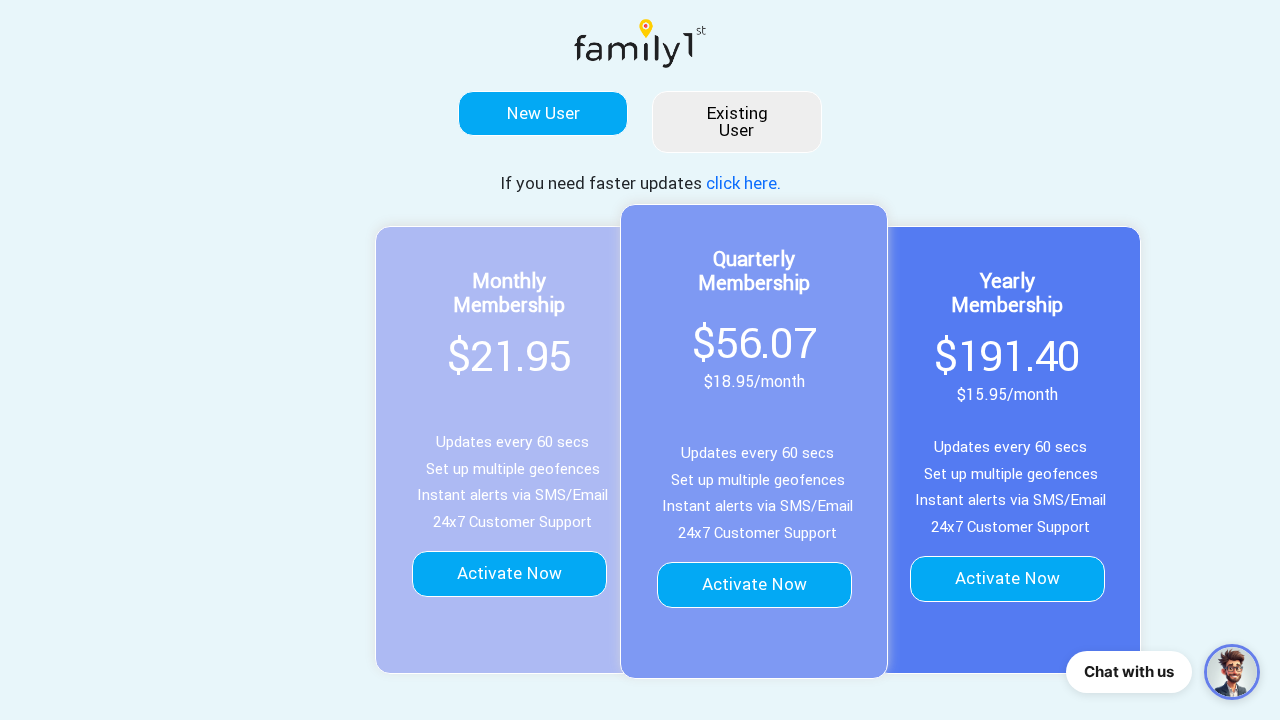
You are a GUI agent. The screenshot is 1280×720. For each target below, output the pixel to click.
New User (543, 113)
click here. (743, 183)
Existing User (737, 121)
